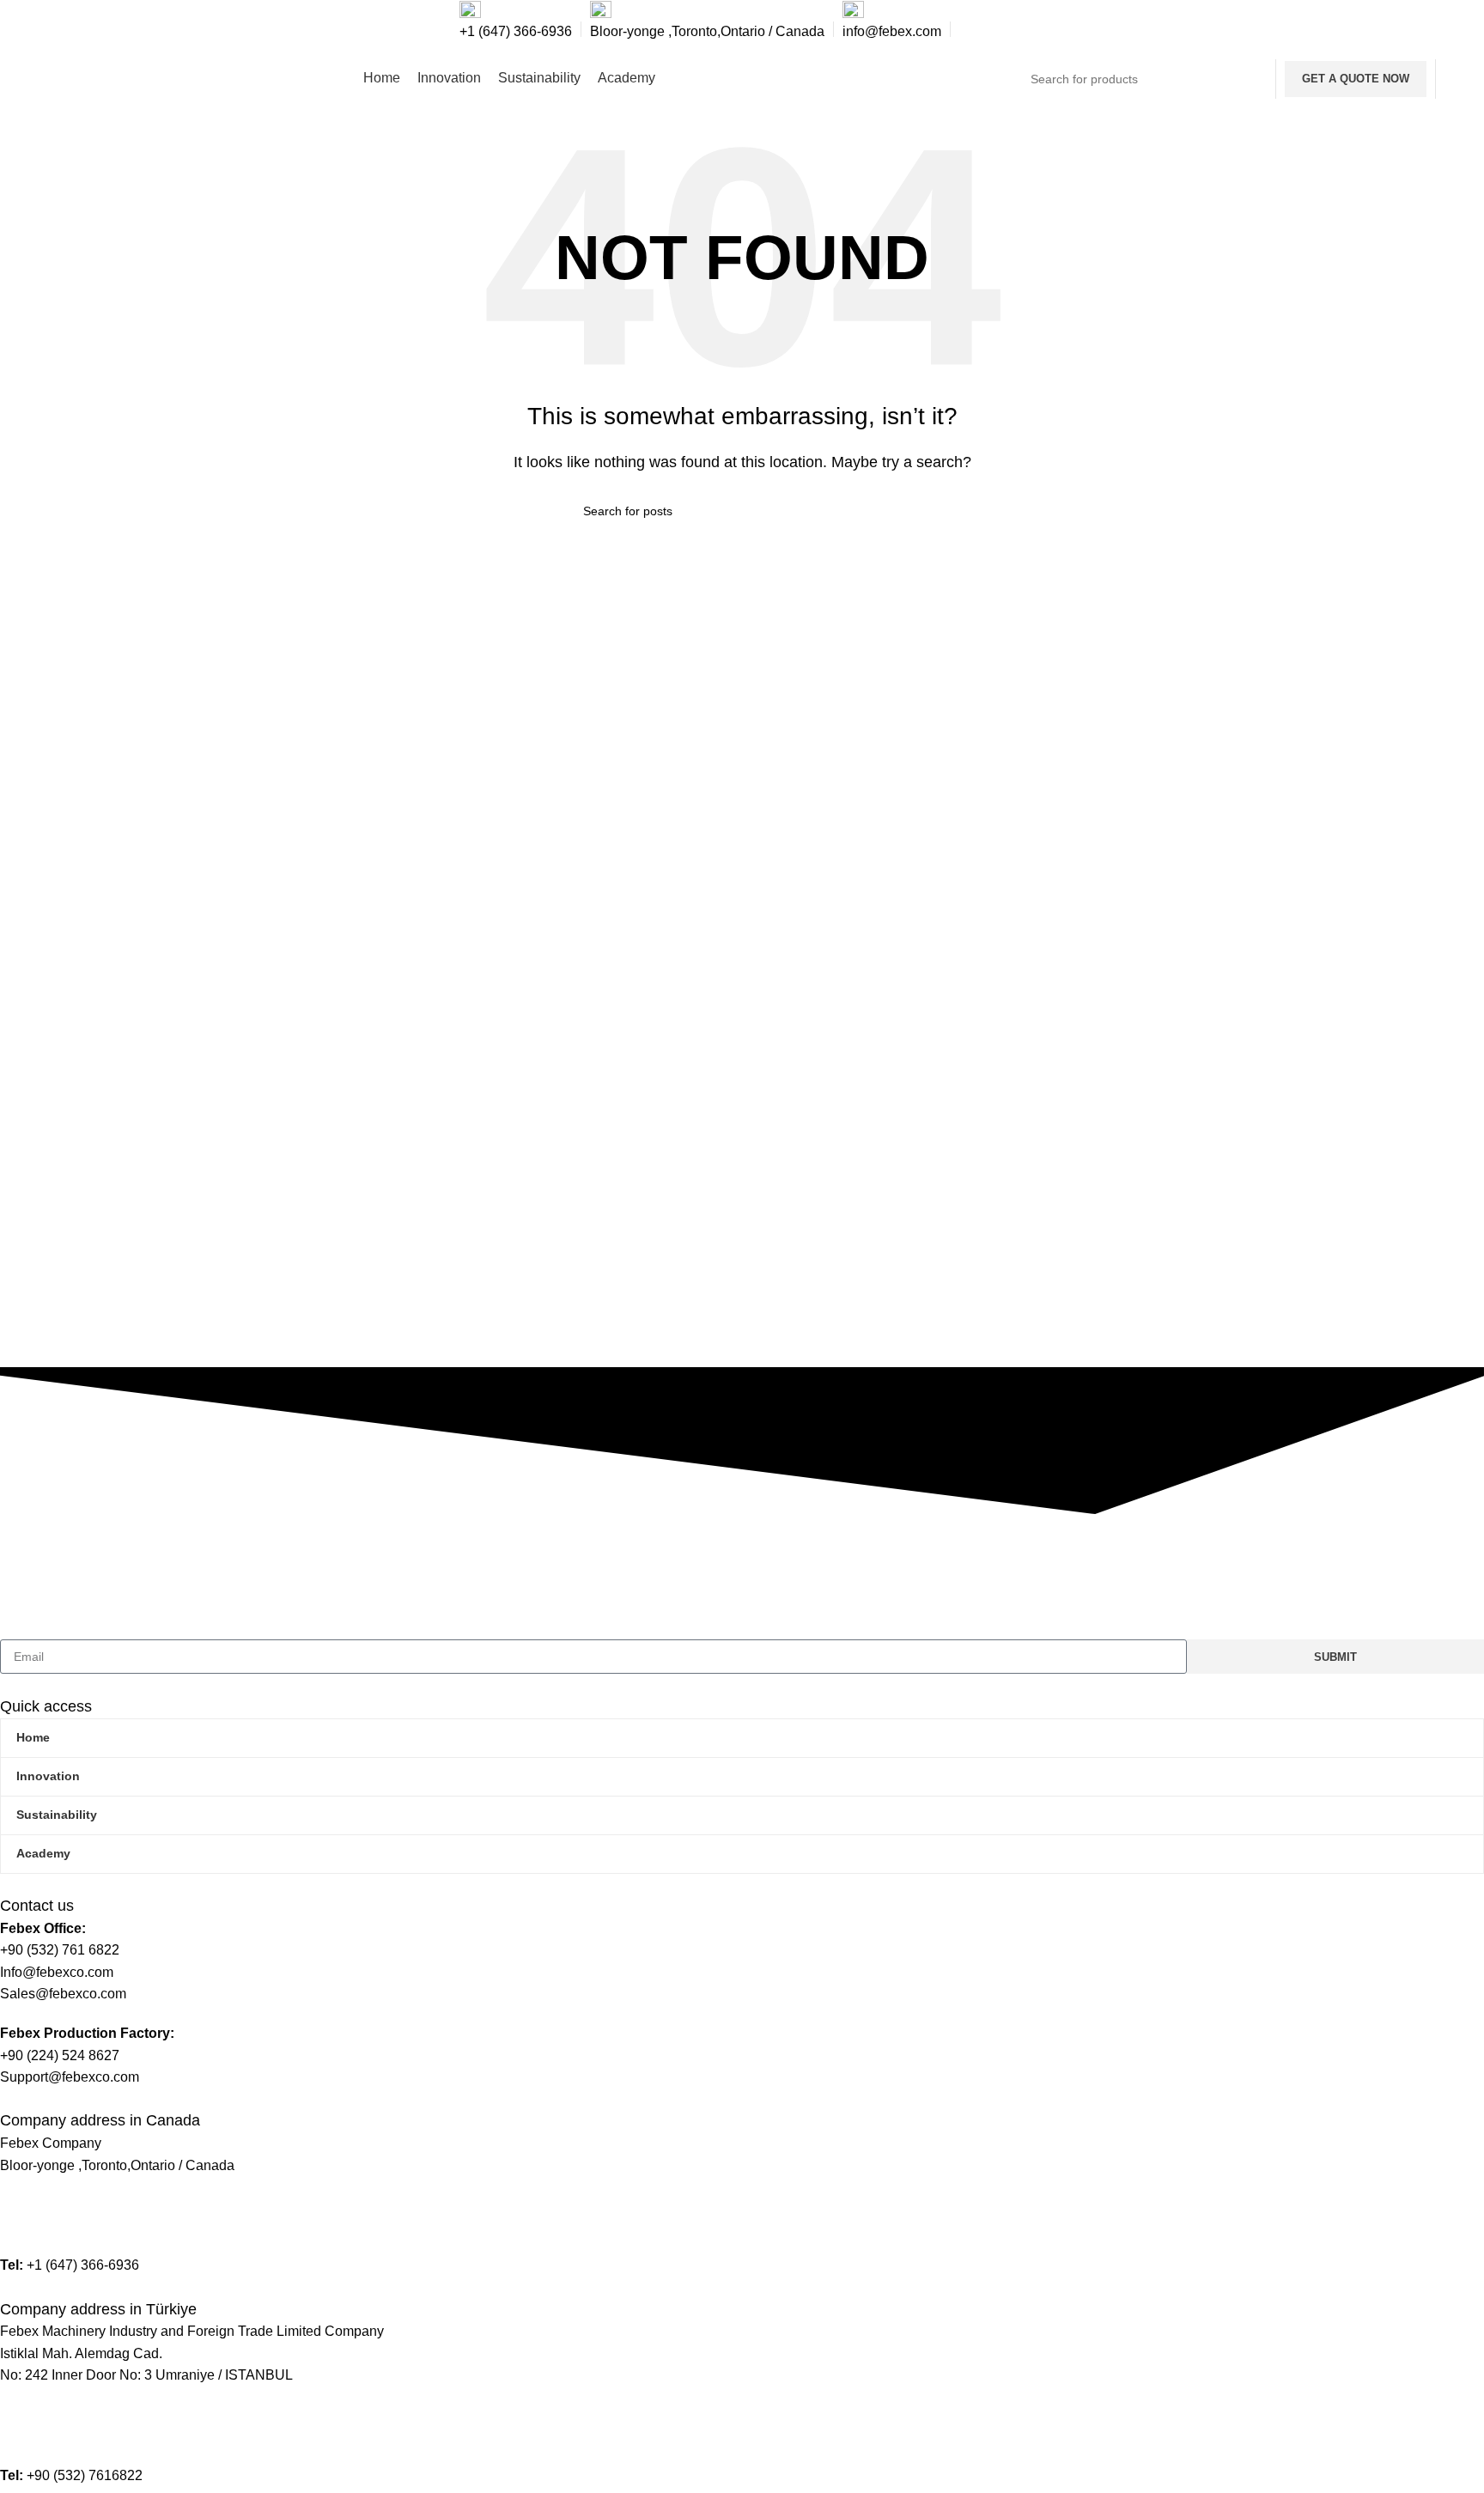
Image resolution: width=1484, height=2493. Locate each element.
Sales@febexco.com (63, 2226)
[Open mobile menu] (1460, 79)
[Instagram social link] (970, 30)
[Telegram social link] (1014, 30)
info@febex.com (49, 2204)
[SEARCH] (1247, 79)
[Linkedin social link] (991, 30)
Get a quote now (1356, 79)
